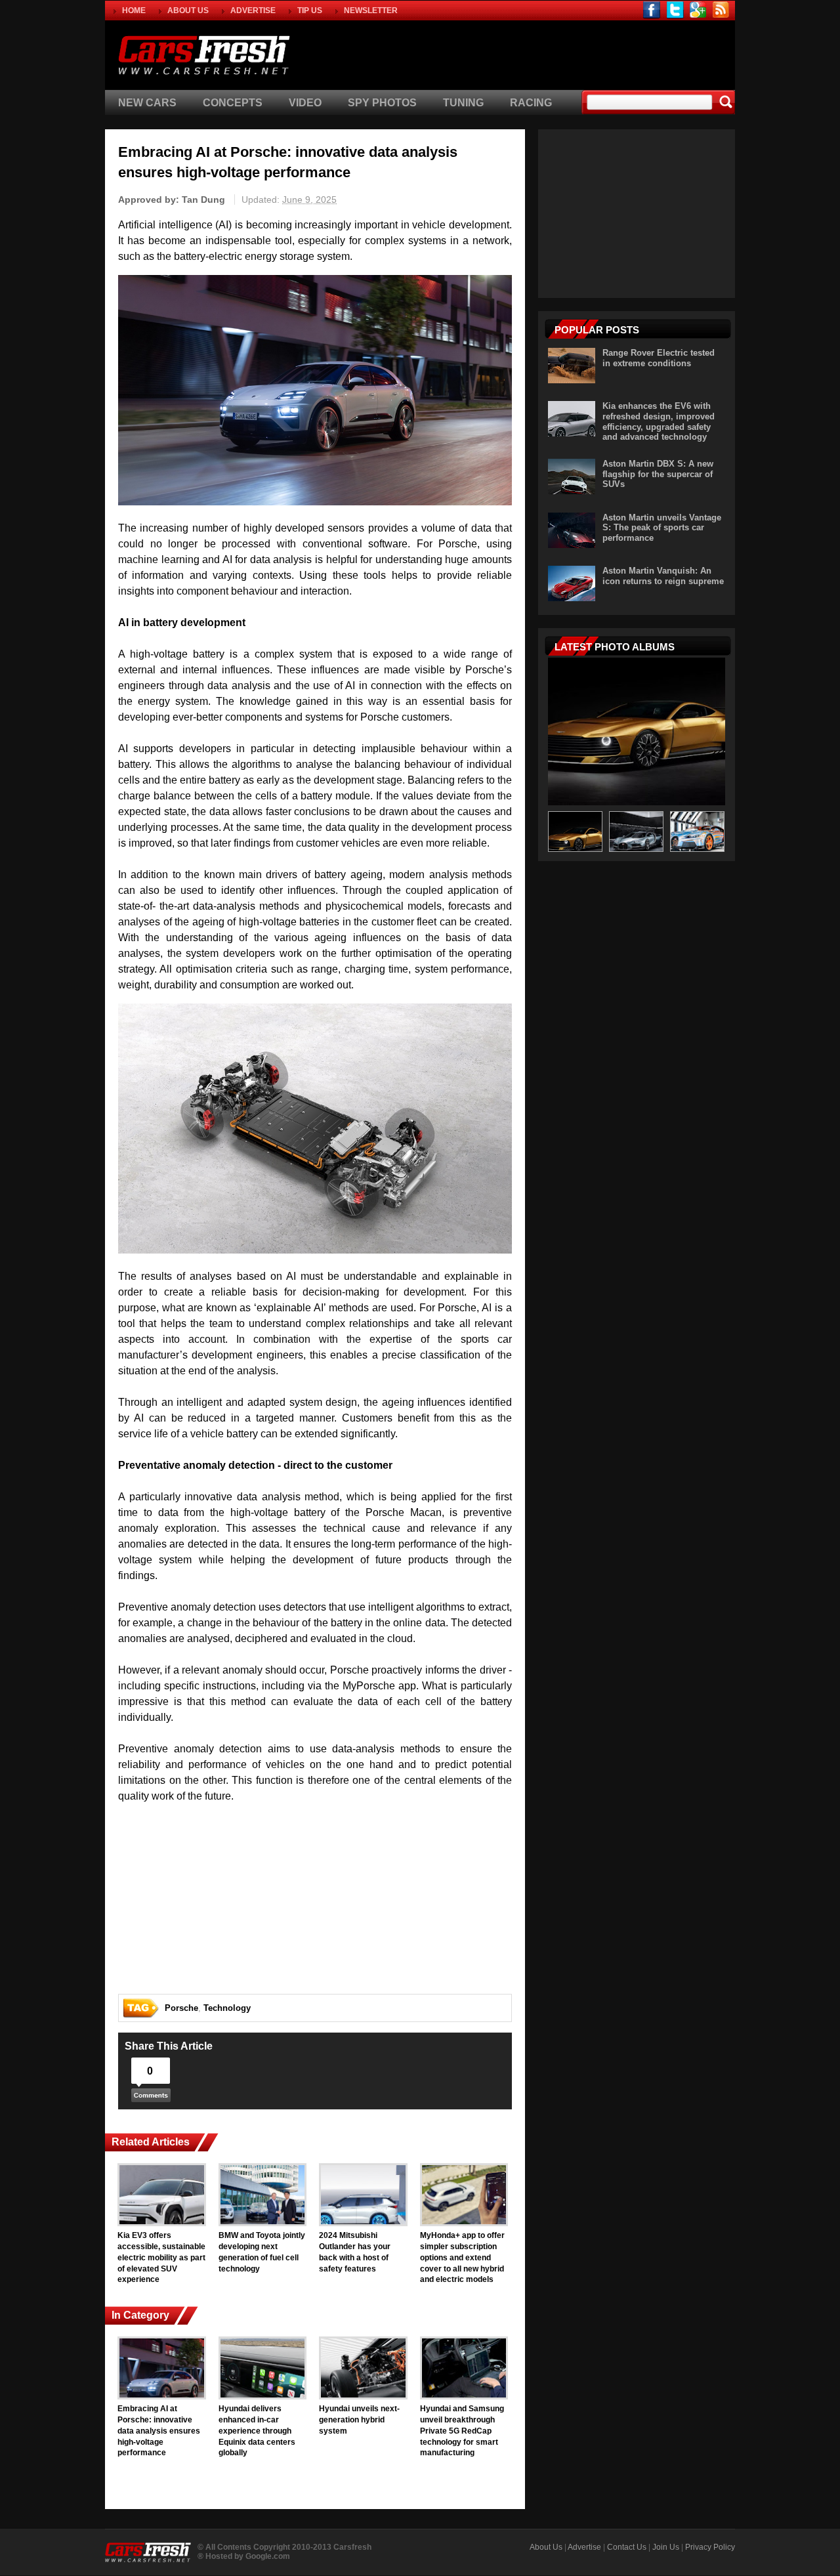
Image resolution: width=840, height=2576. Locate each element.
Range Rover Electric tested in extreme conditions (659, 358)
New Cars (147, 103)
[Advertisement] (580, 53)
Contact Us (627, 2547)
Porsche (181, 2008)
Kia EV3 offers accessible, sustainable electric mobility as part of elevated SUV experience (161, 2257)
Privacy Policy (710, 2547)
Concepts (233, 103)
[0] (151, 2099)
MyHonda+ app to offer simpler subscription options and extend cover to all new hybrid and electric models (462, 2257)
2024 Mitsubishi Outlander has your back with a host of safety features (355, 2252)
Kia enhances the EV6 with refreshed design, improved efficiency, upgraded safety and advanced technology (659, 421)
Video (305, 103)
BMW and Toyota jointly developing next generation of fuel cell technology (262, 2252)
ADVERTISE (253, 11)
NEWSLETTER (371, 11)
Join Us (666, 2547)
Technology (227, 2008)
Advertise (584, 2547)
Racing (531, 103)
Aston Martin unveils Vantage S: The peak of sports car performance (662, 528)
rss (721, 10)
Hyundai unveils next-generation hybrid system (359, 2420)
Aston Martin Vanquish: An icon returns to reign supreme (663, 576)
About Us (546, 2547)
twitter (675, 10)
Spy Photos (382, 103)
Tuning (463, 103)
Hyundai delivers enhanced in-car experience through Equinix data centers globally (257, 2431)
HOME (134, 11)
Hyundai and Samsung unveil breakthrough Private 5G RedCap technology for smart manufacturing (462, 2431)
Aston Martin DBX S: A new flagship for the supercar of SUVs (658, 474)
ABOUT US (188, 11)
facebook (652, 10)
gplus (698, 10)
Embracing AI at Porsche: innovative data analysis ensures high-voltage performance (159, 2431)
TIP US (310, 11)
